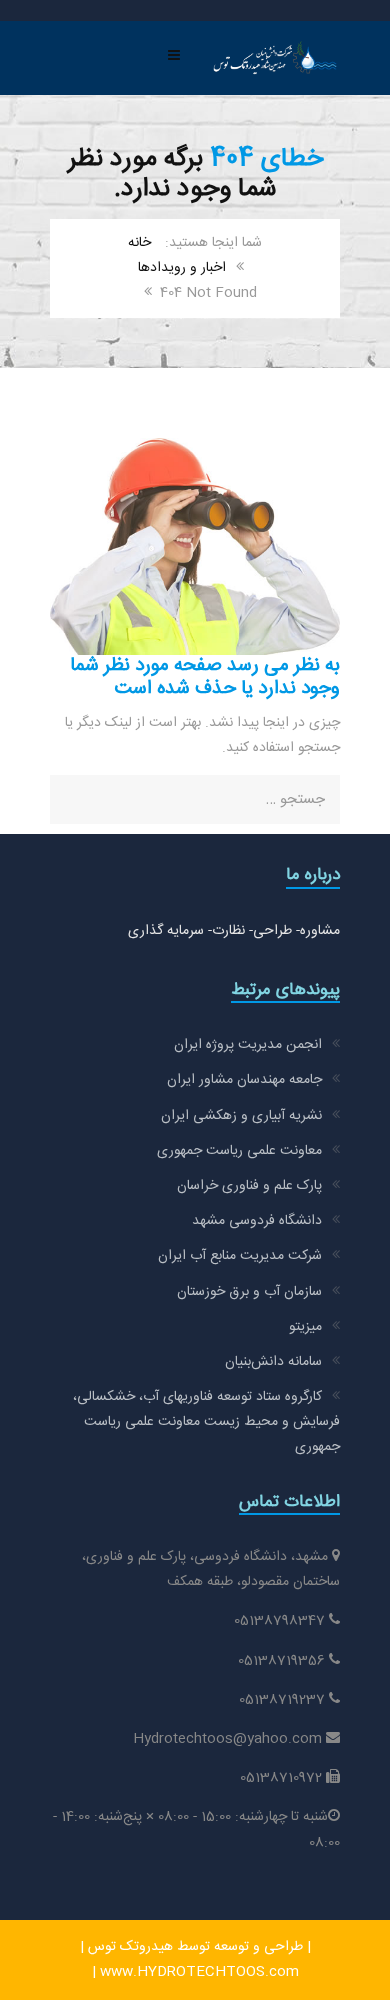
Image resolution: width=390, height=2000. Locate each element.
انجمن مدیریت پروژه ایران (248, 1045)
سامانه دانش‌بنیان (273, 1362)
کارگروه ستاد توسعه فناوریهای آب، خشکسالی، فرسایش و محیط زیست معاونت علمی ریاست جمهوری (206, 1422)
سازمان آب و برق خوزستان (249, 1292)
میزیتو (305, 1327)
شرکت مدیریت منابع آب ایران (240, 1256)
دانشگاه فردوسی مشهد (257, 1221)
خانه (139, 243)
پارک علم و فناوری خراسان (249, 1186)
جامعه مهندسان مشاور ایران (244, 1080)
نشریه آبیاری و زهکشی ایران (241, 1116)
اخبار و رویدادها (182, 268)
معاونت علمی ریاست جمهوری (239, 1151)
